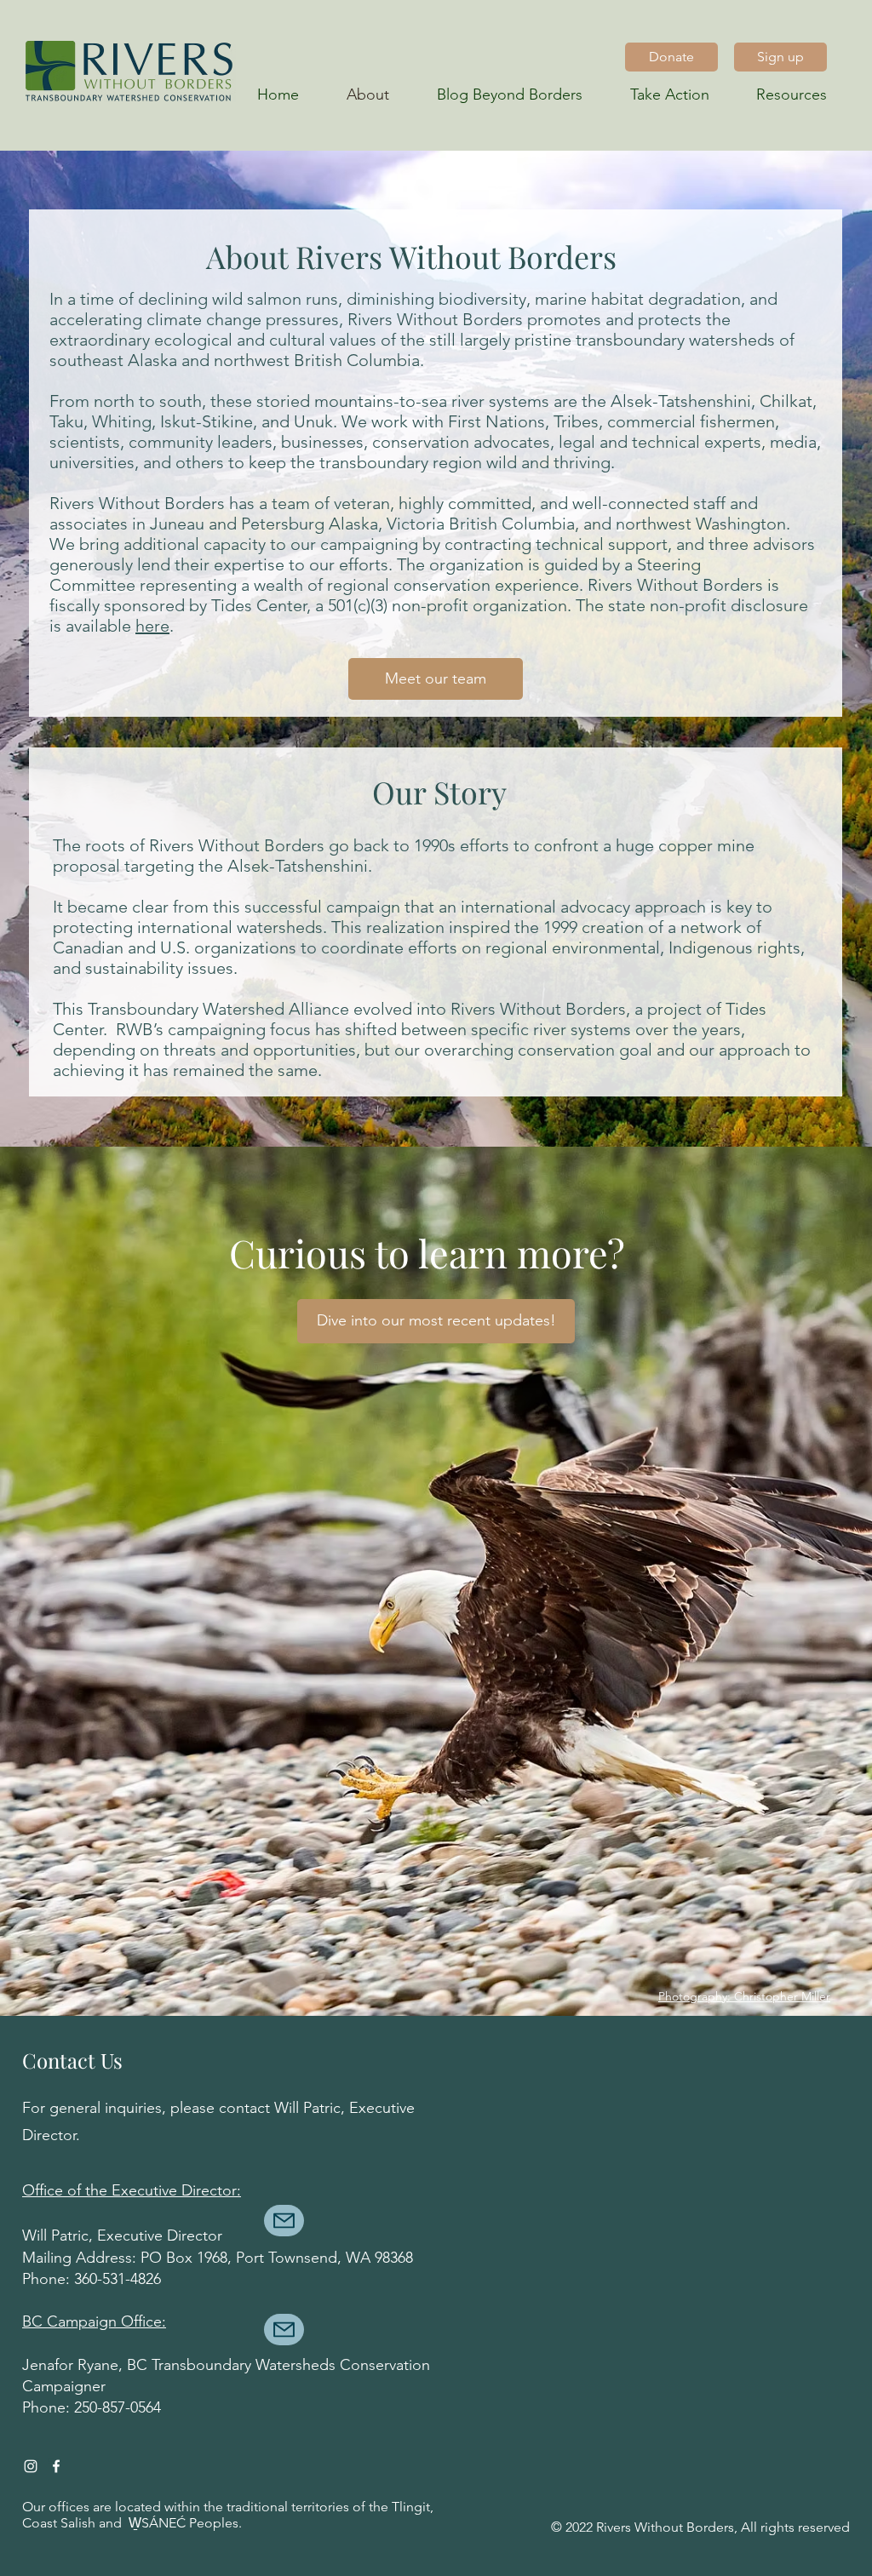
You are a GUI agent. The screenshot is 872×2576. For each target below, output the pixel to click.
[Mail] (284, 2221)
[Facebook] (56, 2466)
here (152, 626)
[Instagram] (31, 2466)
